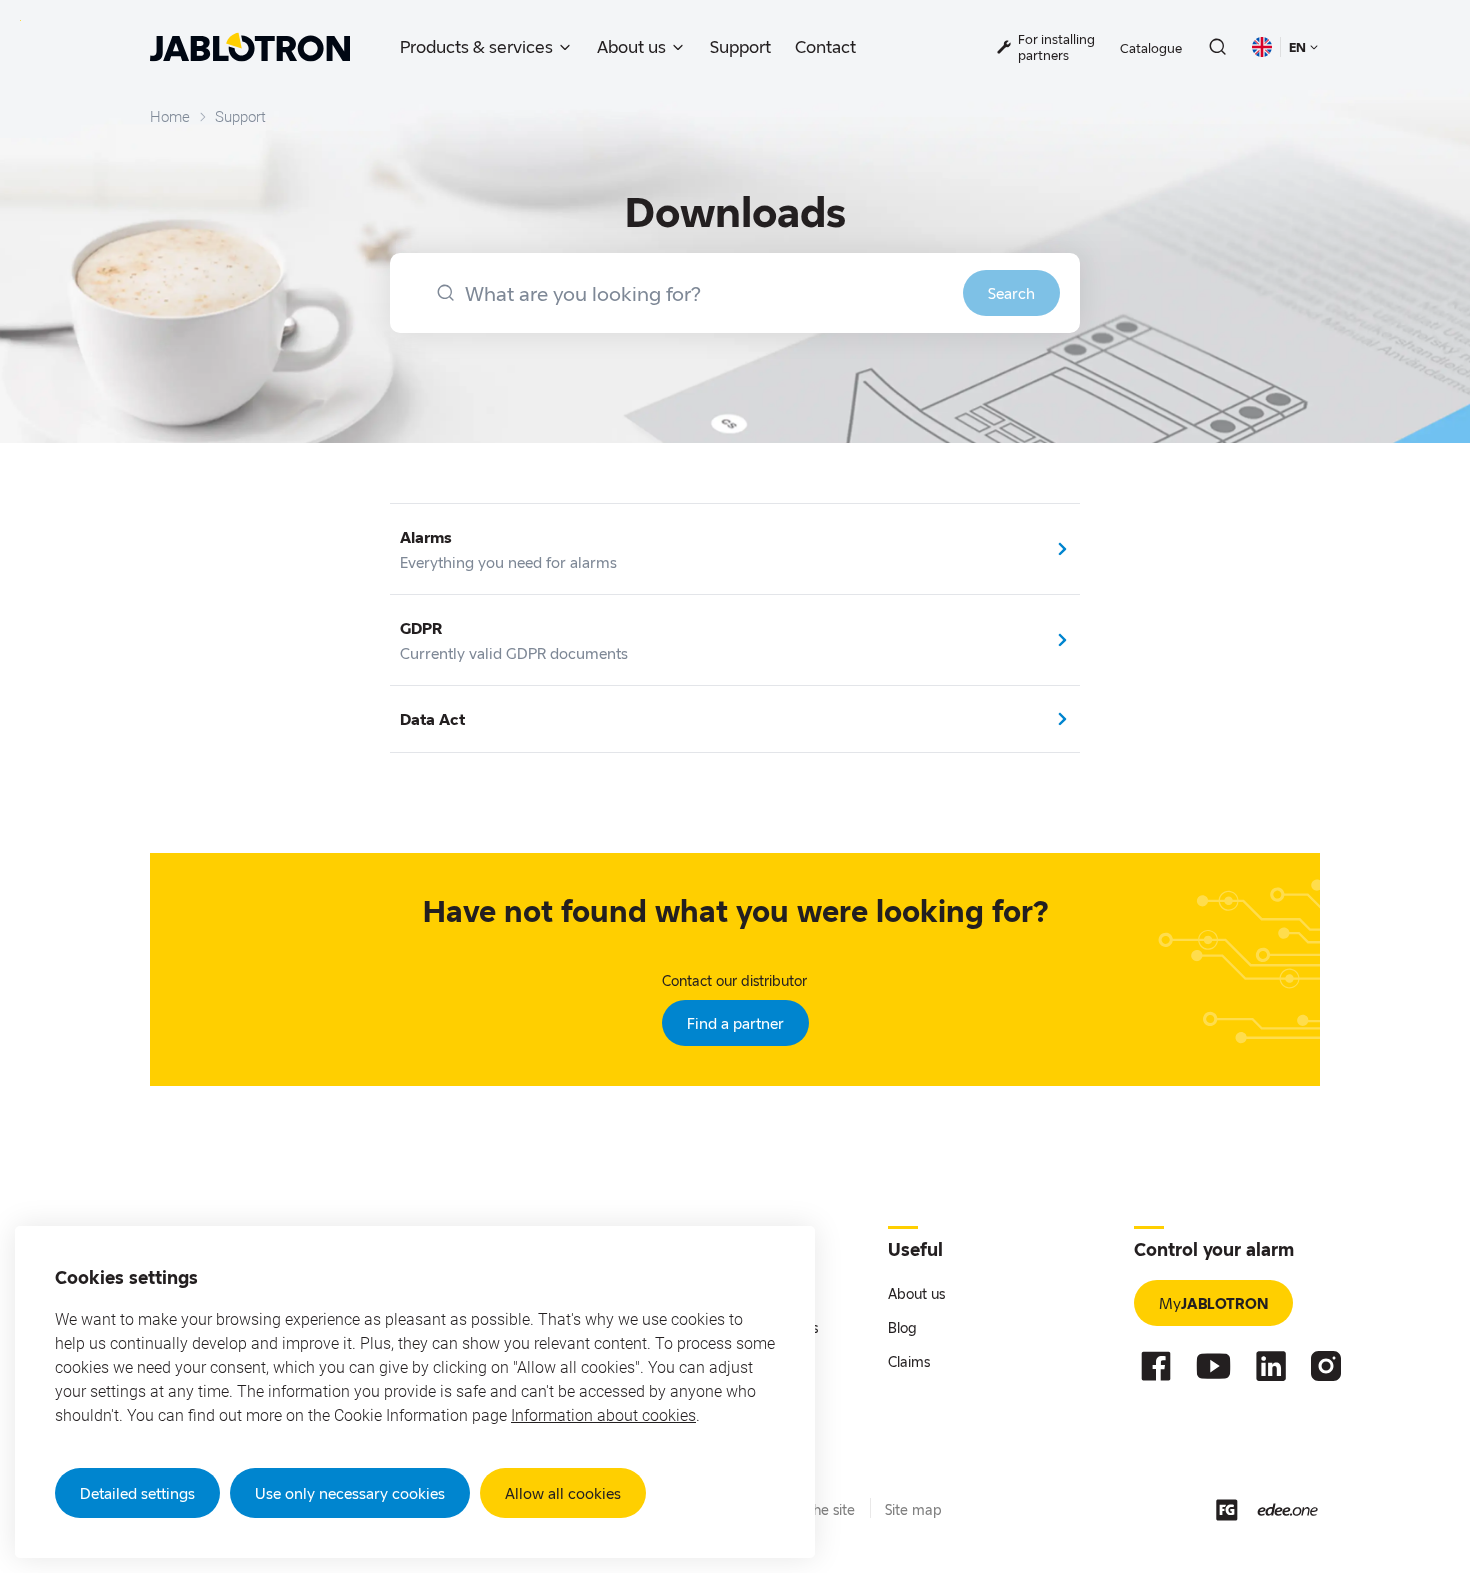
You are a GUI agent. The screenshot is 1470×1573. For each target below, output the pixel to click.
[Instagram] (1326, 1366)
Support (740, 46)
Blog (902, 1327)
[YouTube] (1213, 1366)
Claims (909, 1361)
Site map (913, 1509)
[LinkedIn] (1271, 1366)
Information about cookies (603, 1415)
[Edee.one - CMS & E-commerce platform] (1287, 1509)
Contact (825, 46)
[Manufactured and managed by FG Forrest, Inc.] (1227, 1510)
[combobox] (735, 293)
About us (631, 46)
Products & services (476, 46)
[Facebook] (1156, 1366)
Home (170, 117)
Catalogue (1151, 48)
